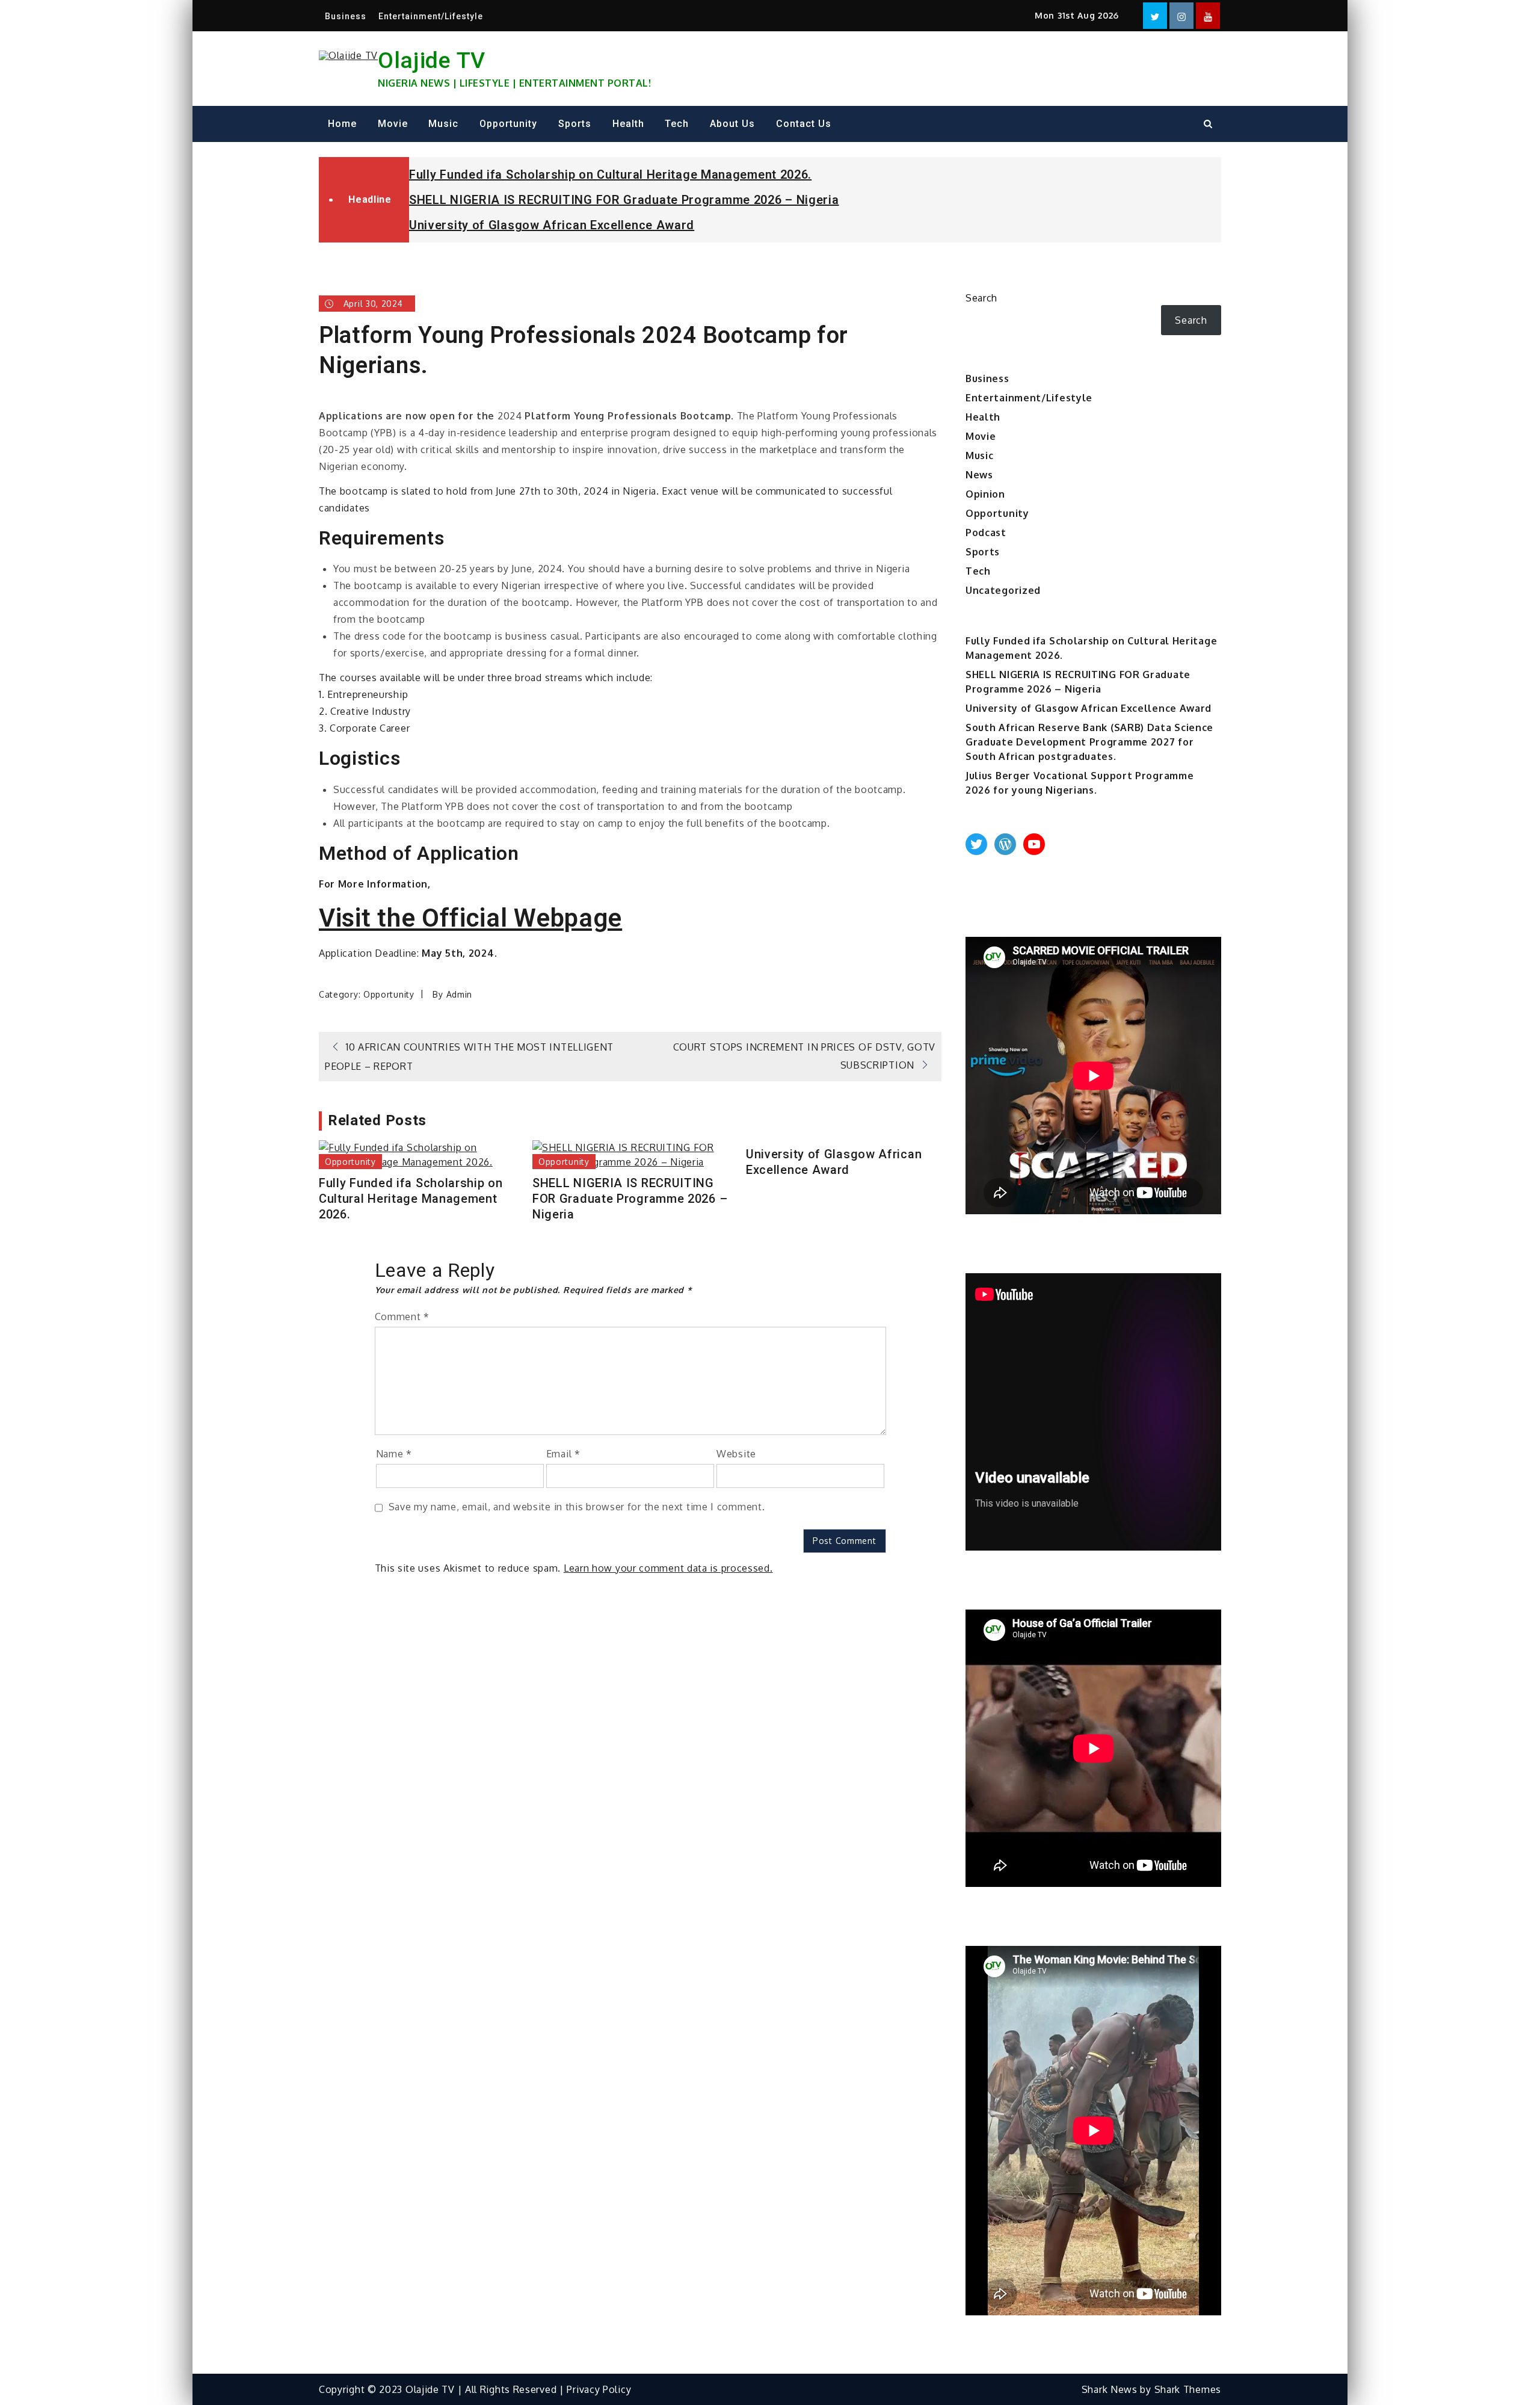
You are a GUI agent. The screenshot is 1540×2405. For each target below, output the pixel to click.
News (979, 475)
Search (981, 298)
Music (443, 124)
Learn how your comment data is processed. (668, 1568)
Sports (575, 124)
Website (736, 1454)
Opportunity (508, 124)
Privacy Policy (599, 2389)
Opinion (985, 494)
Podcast (986, 533)
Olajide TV (432, 60)
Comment (402, 1317)
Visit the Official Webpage (470, 918)
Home (342, 124)
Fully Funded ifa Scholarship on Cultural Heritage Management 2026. (610, 174)
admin (460, 994)
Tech (677, 124)
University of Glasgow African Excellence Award (552, 225)
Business (346, 16)
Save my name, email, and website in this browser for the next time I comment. (577, 1507)
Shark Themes (1188, 2389)
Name (394, 1454)
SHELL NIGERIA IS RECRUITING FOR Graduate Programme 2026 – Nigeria (624, 200)
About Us (732, 124)
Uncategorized (1003, 590)
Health (628, 124)
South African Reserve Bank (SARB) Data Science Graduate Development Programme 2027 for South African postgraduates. (1089, 742)
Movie (393, 124)
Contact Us (804, 124)
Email (563, 1454)
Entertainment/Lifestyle (431, 16)
